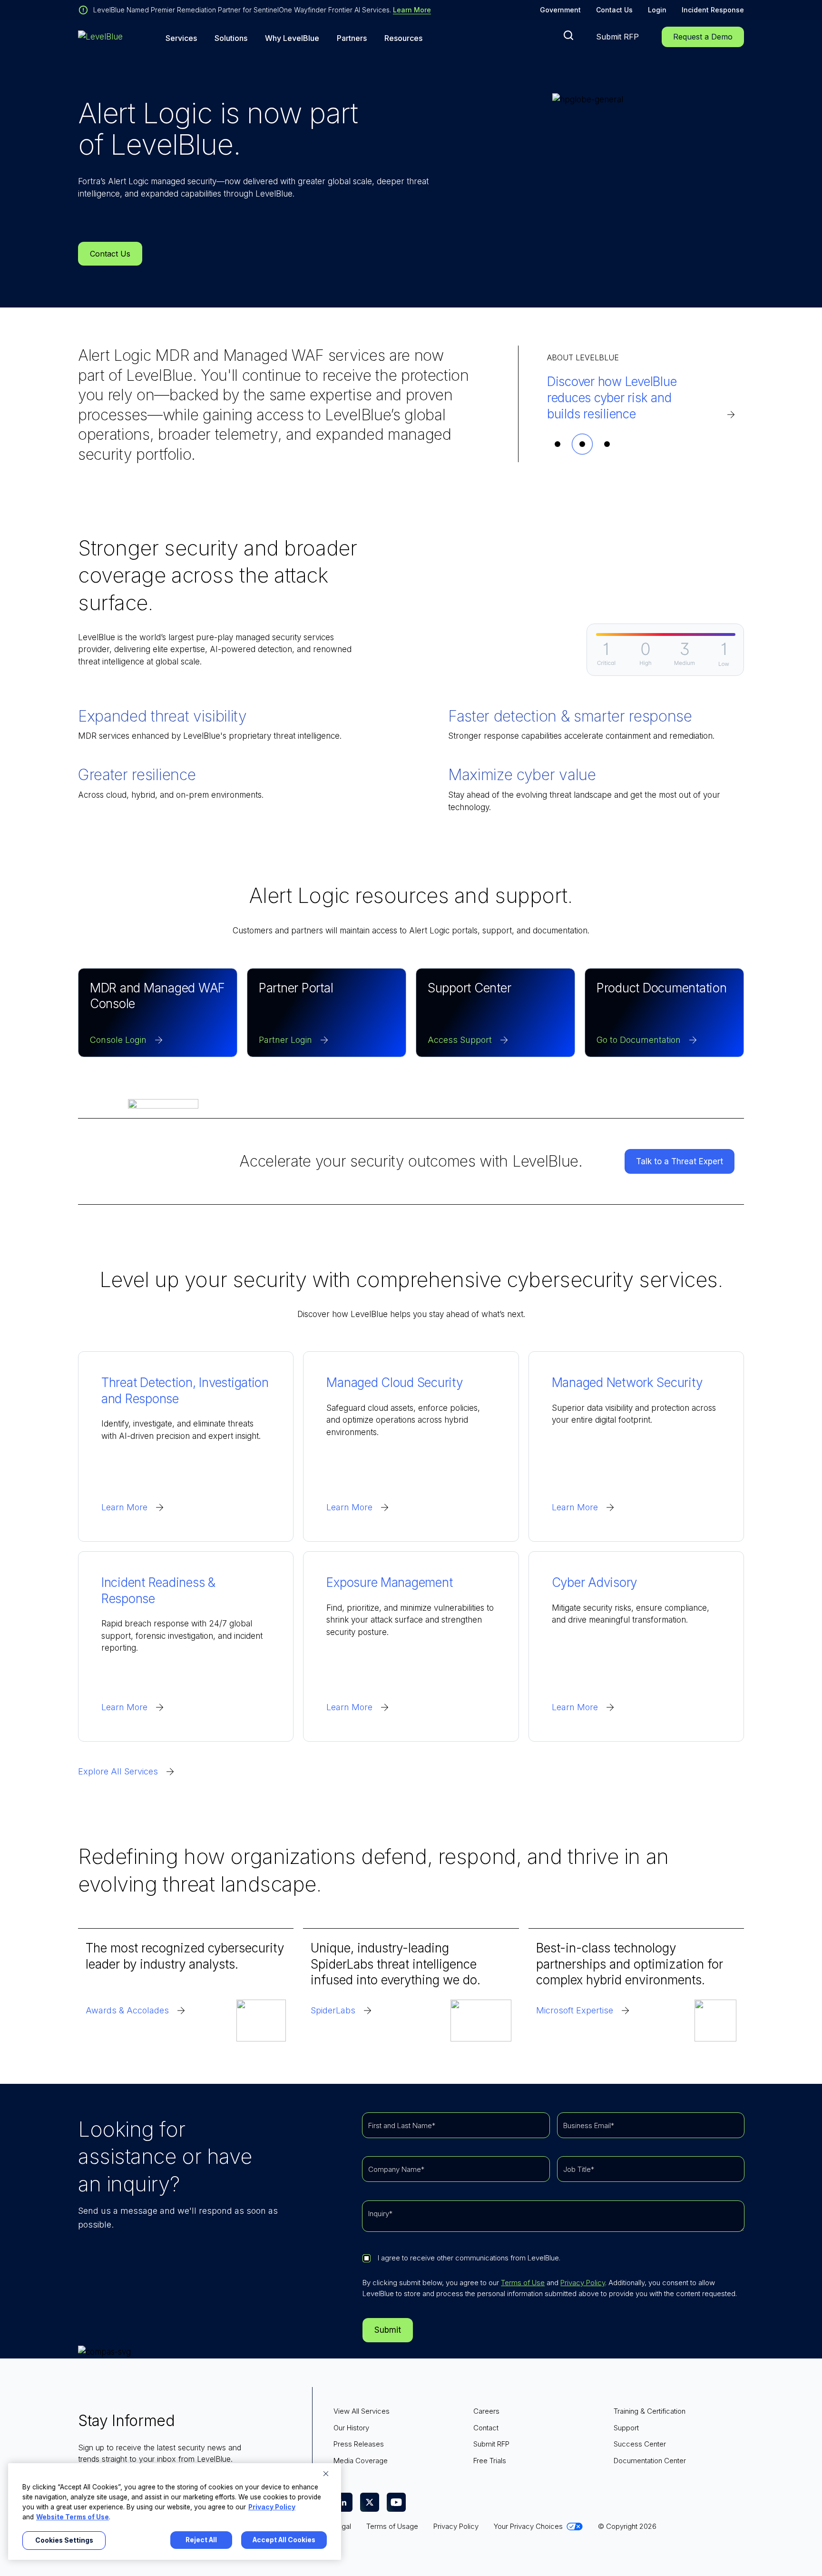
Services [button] (181, 38)
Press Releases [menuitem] (359, 2444)
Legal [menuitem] (342, 2526)
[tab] (558, 444)
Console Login (118, 1040)
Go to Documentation (639, 1040)
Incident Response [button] (713, 10)
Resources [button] (403, 38)
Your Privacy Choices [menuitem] (528, 2526)
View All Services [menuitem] (362, 2411)
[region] (175, 2512)
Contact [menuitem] (486, 2428)
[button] (568, 35)
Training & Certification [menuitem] (650, 2411)
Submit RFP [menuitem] (491, 2444)
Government (560, 10)
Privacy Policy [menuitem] (456, 2526)
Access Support (460, 1040)
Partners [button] (352, 38)
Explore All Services (118, 1771)
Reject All (201, 2540)
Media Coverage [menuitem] (361, 2461)
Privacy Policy (583, 2283)
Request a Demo (703, 37)
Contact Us (614, 10)
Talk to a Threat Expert (680, 1161)
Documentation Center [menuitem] (650, 2461)
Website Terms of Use (73, 2517)
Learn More (412, 10)
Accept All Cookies (284, 2540)
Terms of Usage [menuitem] (392, 2526)
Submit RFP (617, 37)
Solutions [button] (231, 38)
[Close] (326, 2474)
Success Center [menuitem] (640, 2444)
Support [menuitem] (626, 2428)
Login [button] (657, 10)
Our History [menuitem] (351, 2428)
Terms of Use (523, 2283)
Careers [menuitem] (486, 2411)
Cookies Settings (64, 2540)
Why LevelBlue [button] (292, 38)
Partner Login (285, 1040)
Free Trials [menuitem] (490, 2461)
